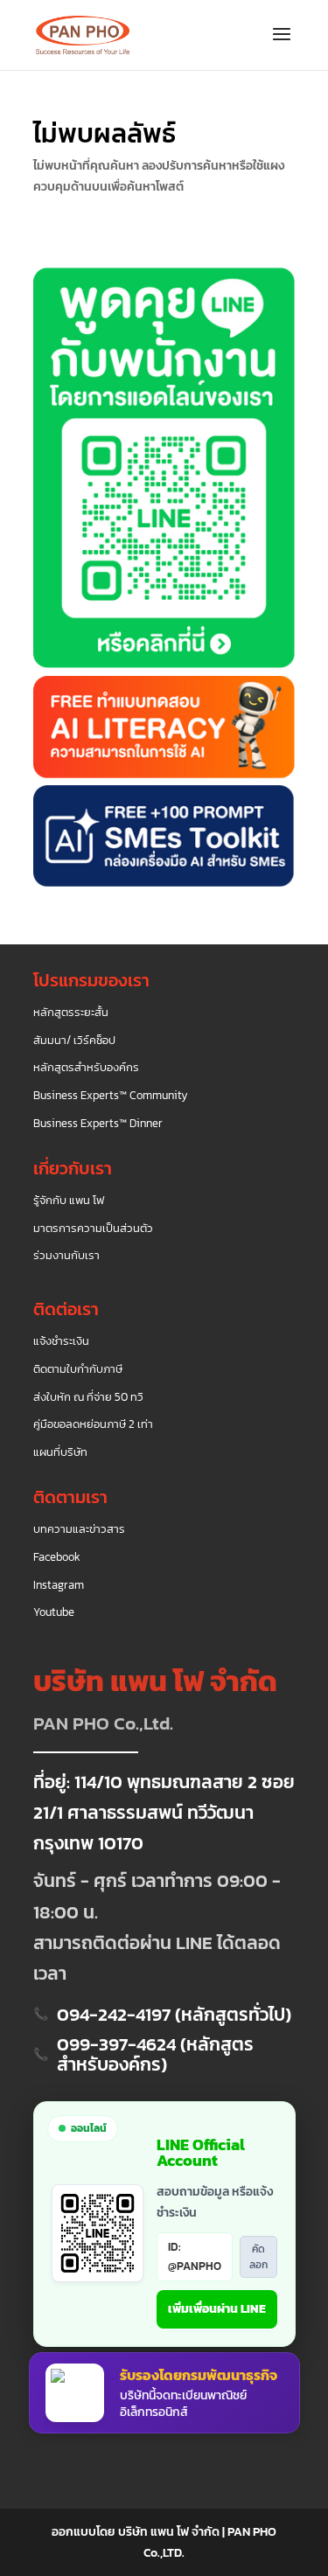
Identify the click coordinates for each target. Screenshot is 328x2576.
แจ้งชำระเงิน (61, 1341)
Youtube (54, 1612)
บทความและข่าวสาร (79, 1529)
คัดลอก (258, 2257)
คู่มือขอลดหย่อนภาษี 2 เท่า (93, 1424)
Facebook (57, 1557)
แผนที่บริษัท (60, 1452)
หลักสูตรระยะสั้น (71, 1013)
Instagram (59, 1585)
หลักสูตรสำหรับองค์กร (86, 1068)
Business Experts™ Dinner (98, 1124)
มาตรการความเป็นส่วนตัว (93, 1229)
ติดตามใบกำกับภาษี (78, 1369)
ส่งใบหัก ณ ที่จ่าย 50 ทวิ (88, 1397)
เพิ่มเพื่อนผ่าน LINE (217, 2309)
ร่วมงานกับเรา (66, 1256)
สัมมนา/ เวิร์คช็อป (74, 1041)
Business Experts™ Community (111, 1096)
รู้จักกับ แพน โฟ (69, 1201)
